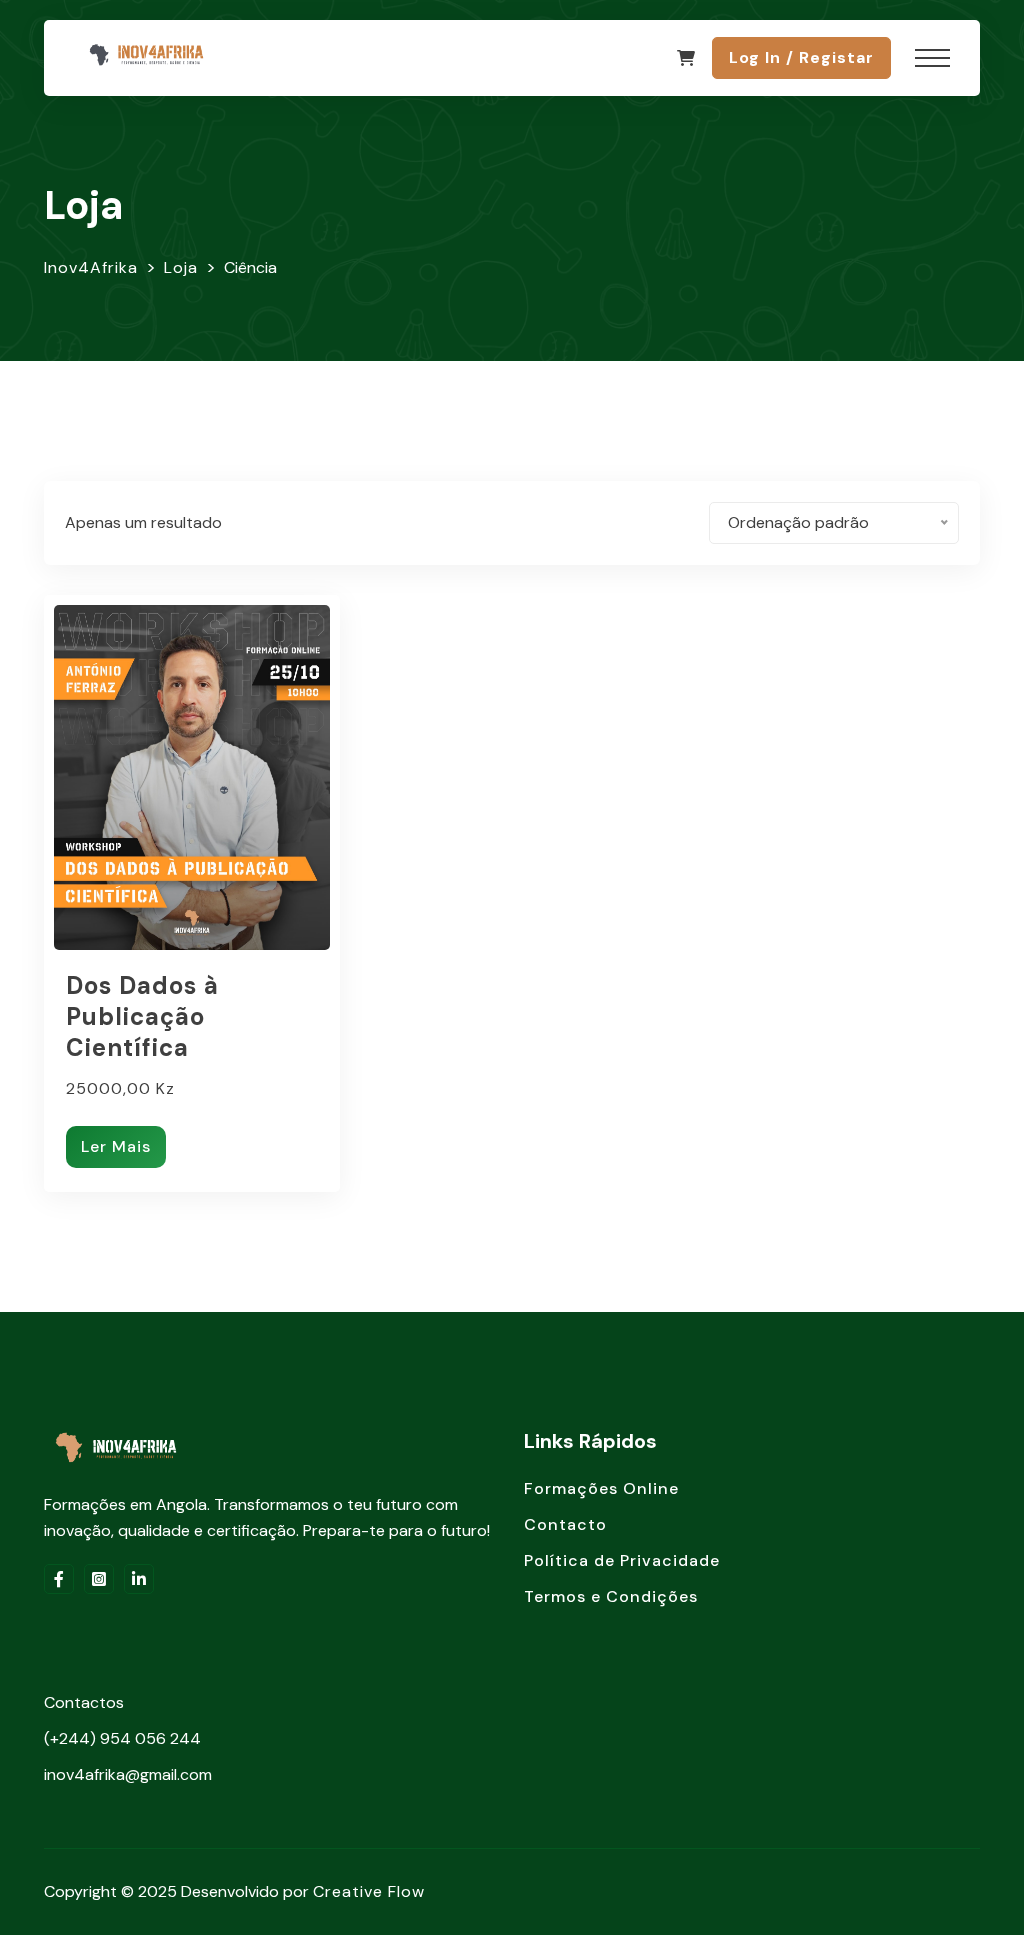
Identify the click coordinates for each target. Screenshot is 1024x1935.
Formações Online (601, 1488)
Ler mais (116, 1146)
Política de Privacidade (622, 1560)
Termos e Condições (611, 1596)
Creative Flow (369, 1891)
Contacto (565, 1524)
